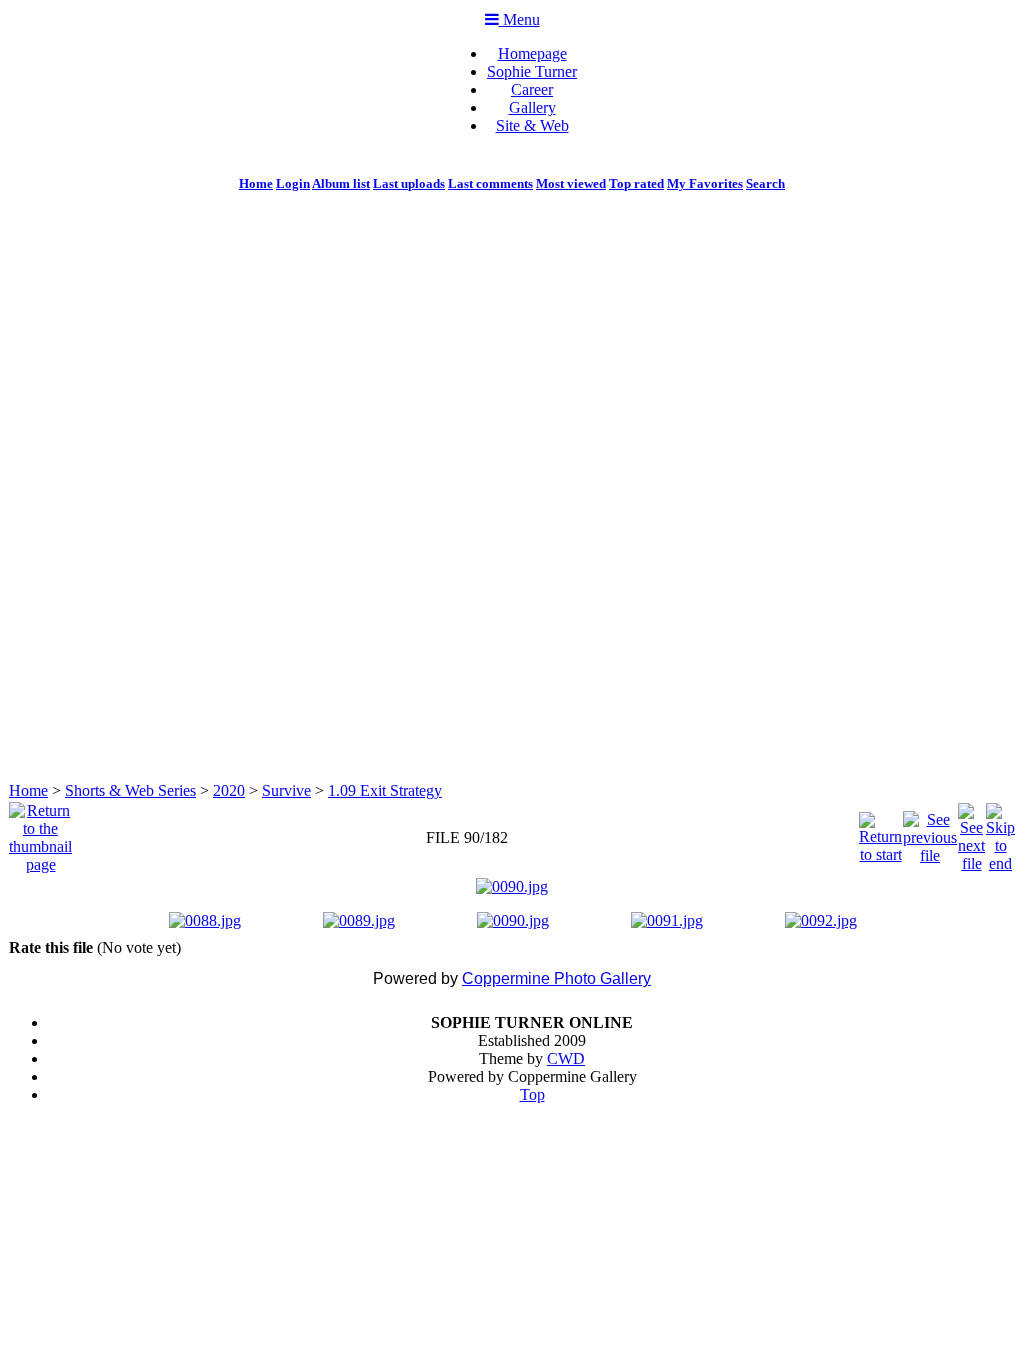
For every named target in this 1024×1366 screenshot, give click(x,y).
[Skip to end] (1000, 832)
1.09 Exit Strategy (385, 790)
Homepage (532, 53)
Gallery (532, 107)
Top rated (636, 183)
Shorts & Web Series (130, 790)
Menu (519, 19)
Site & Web (532, 125)
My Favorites (705, 183)
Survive (286, 790)
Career (532, 89)
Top (532, 1094)
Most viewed (571, 183)
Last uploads (409, 183)
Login (293, 183)
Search (765, 183)
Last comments (490, 183)
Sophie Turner (532, 71)
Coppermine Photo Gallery (556, 978)
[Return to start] (880, 832)
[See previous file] (930, 832)
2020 (229, 790)
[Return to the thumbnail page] (40, 832)
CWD (566, 1058)
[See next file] (971, 832)
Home (256, 183)
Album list (341, 183)
